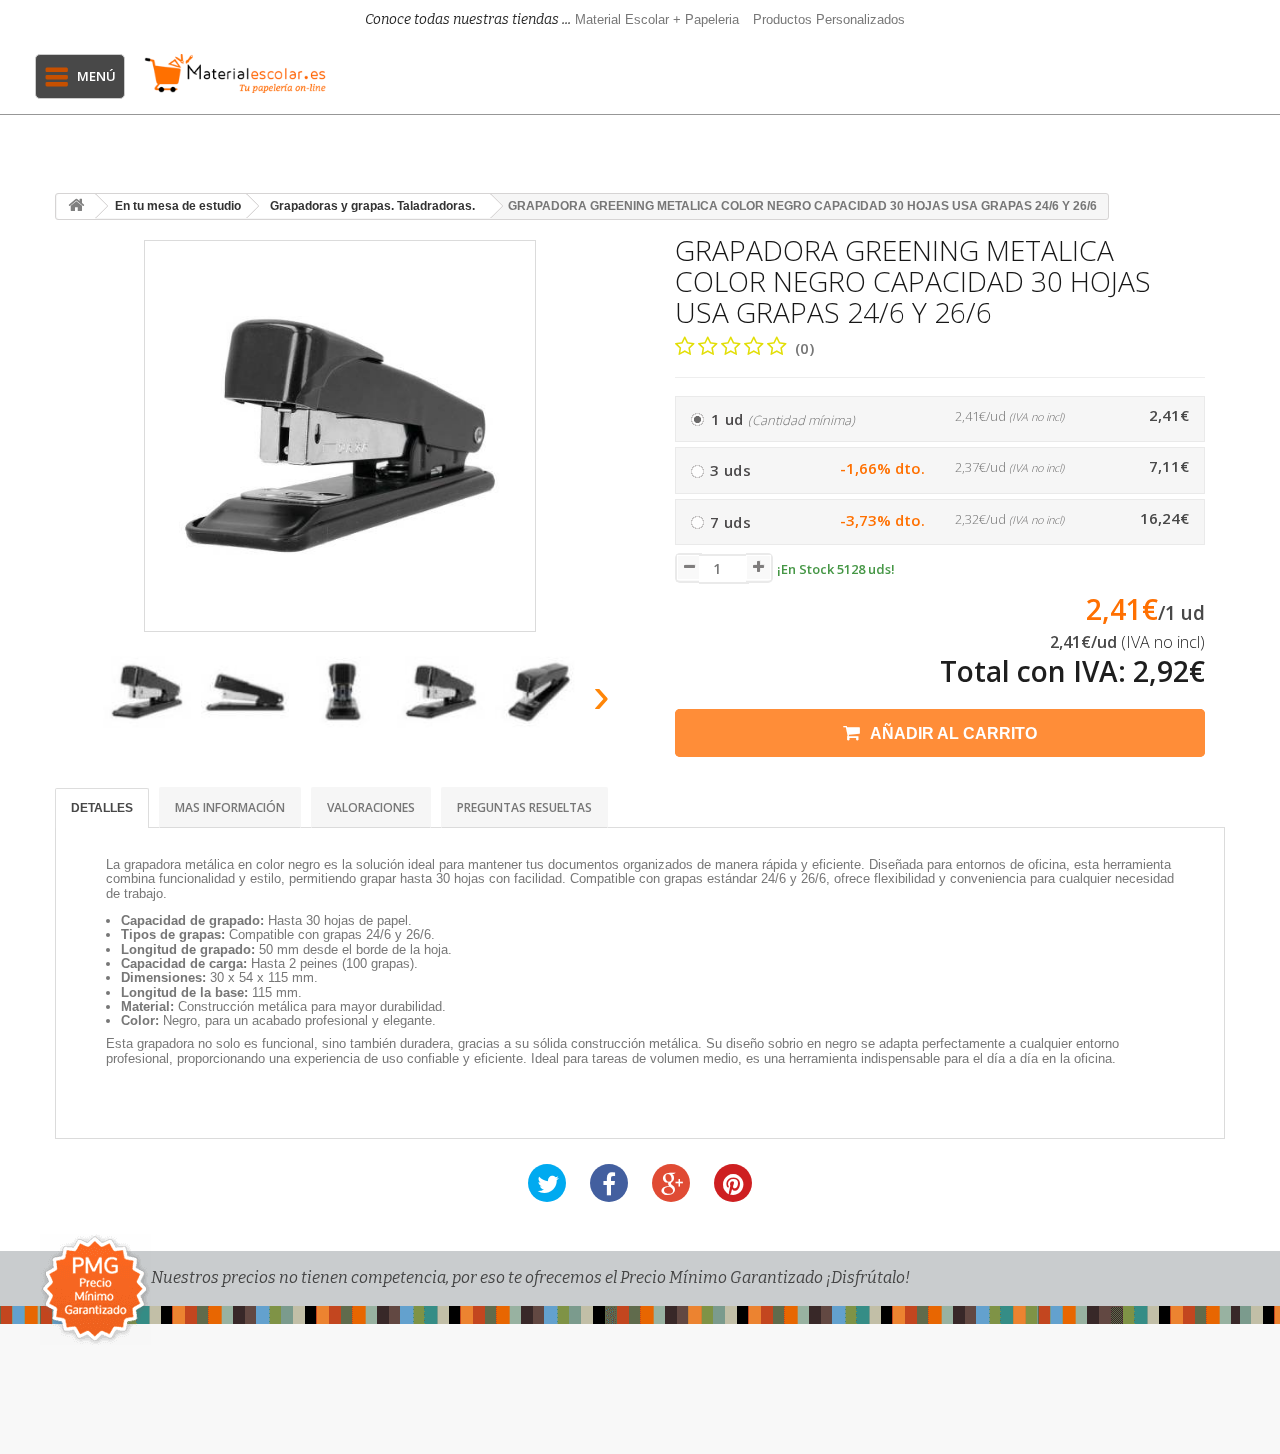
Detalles (102, 808)
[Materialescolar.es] (235, 73)
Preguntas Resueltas (524, 807)
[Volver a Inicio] (76, 206)
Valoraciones (371, 807)
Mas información (230, 807)
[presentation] (78, 701)
